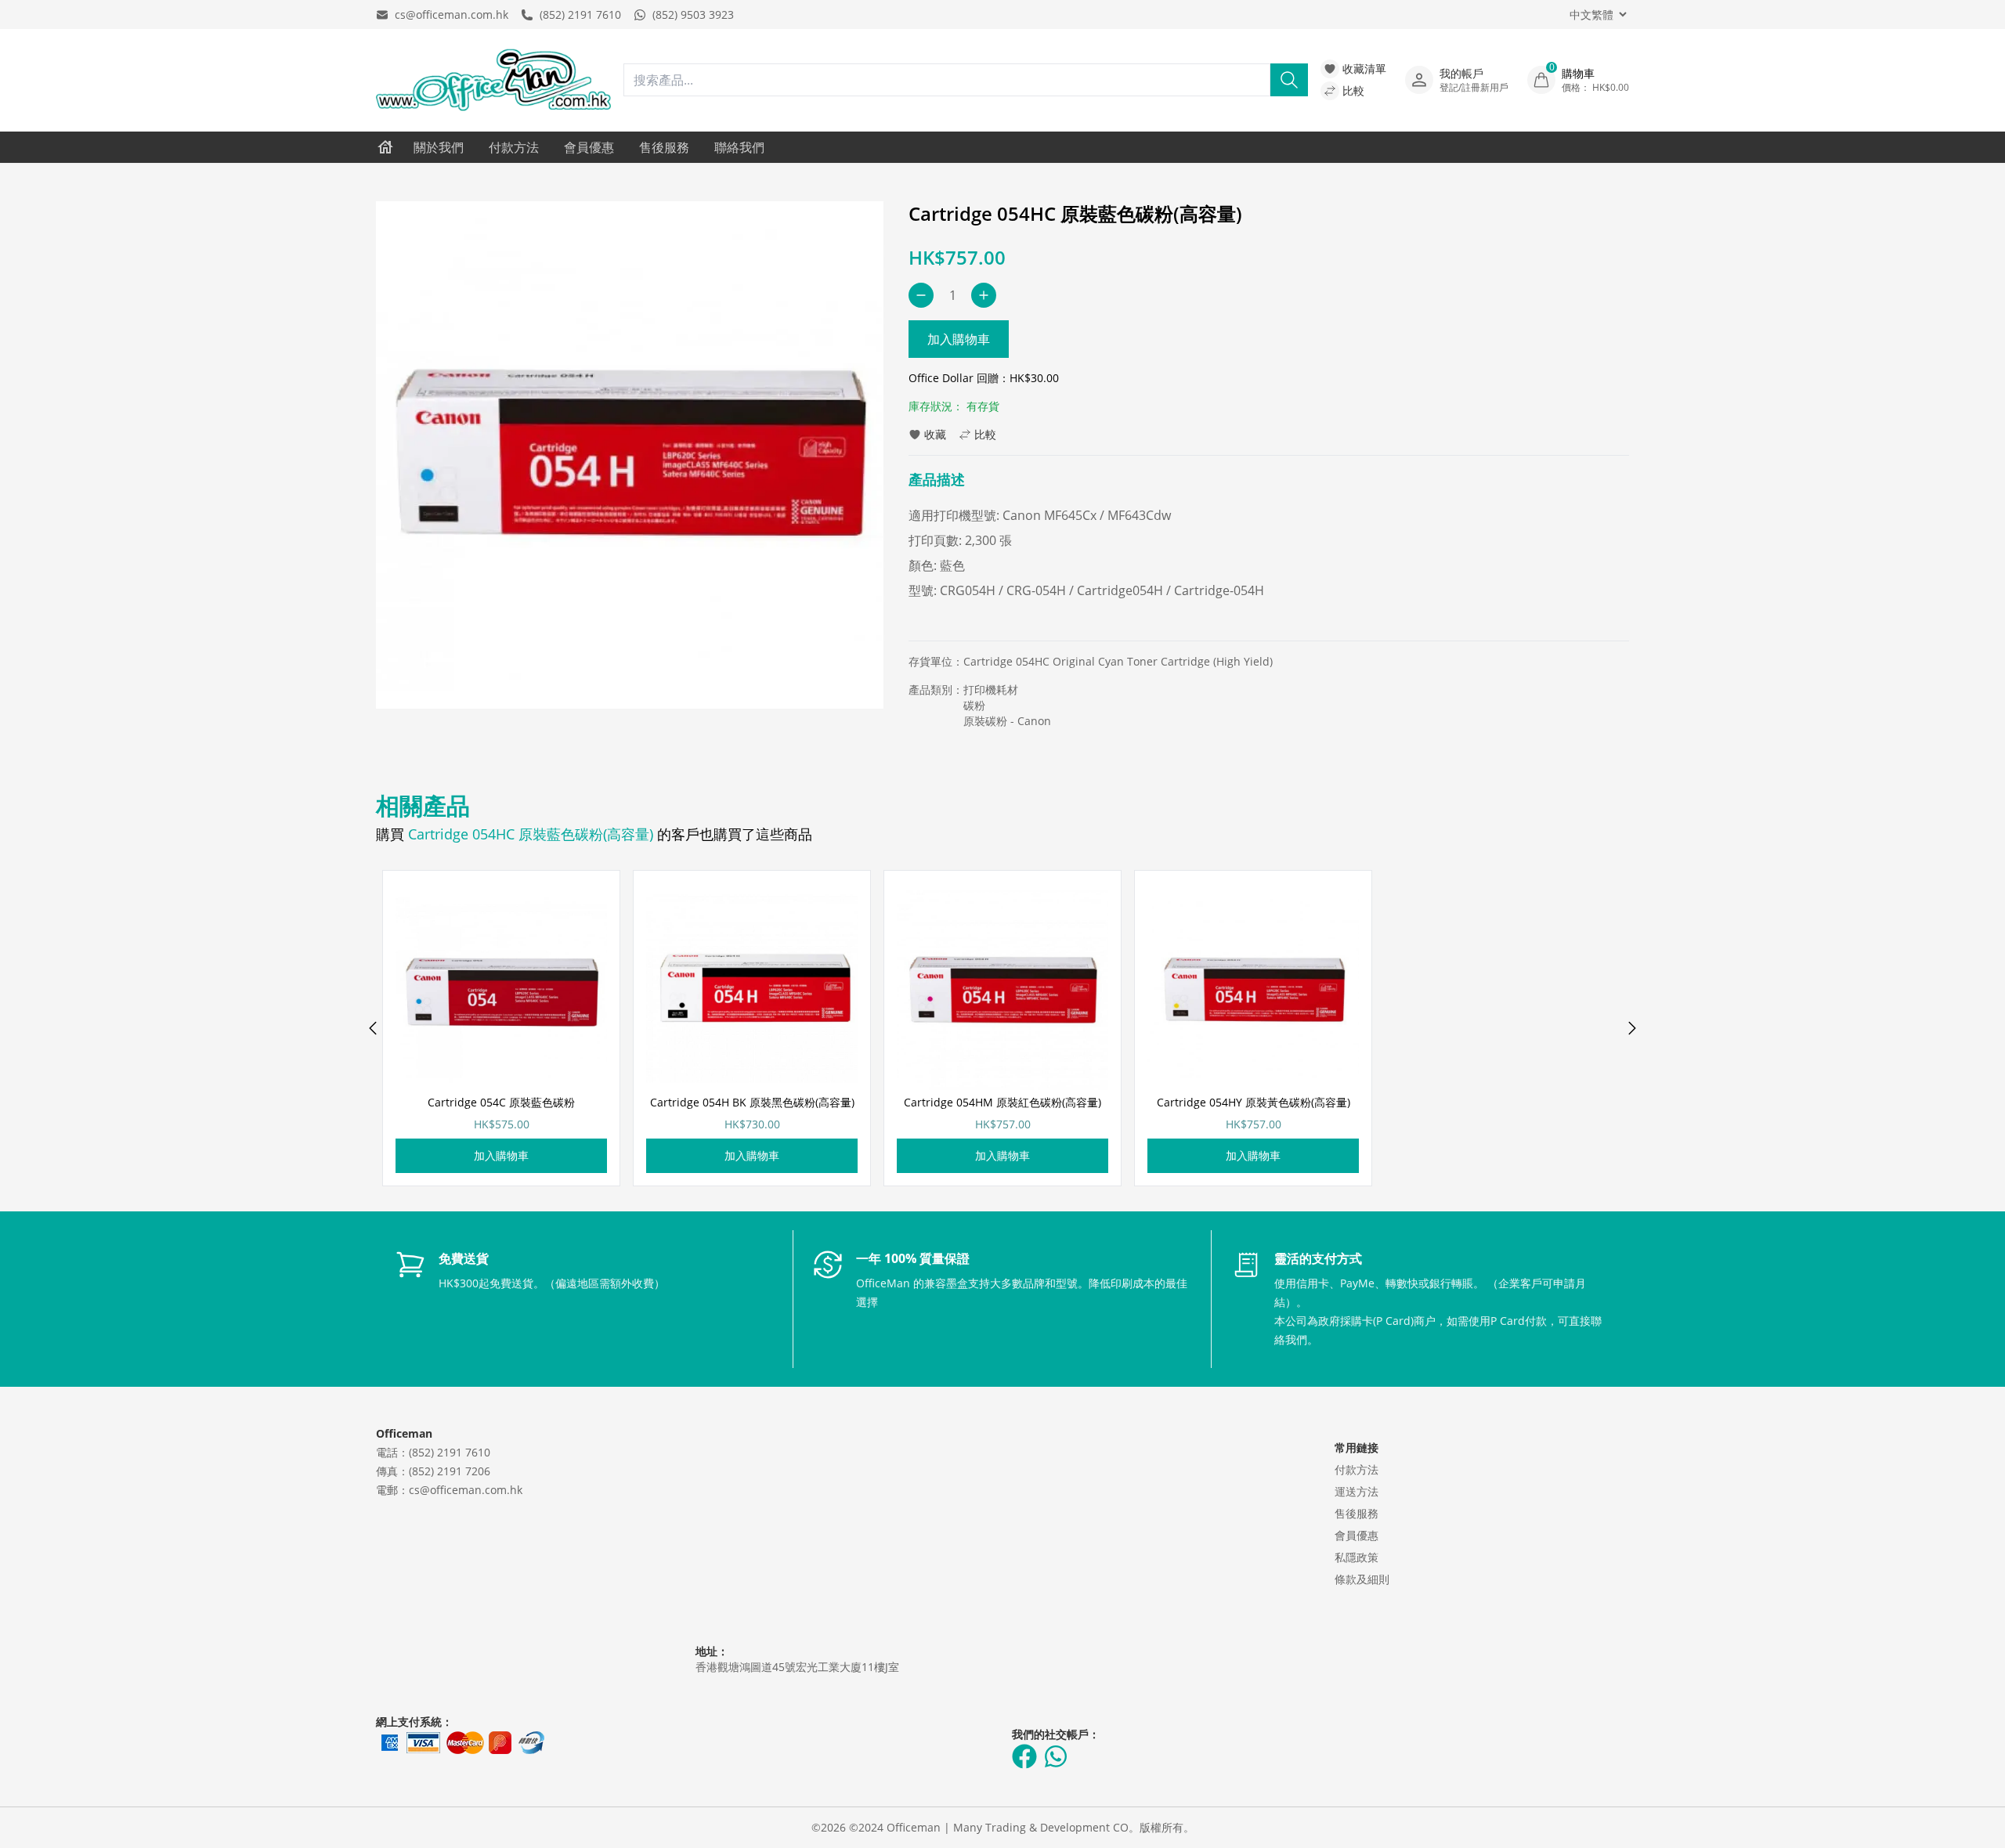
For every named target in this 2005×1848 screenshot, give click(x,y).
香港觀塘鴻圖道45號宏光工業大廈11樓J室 (797, 1667)
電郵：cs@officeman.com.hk (449, 1490)
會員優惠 (589, 147)
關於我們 (439, 147)
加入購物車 (959, 339)
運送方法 (1357, 1491)
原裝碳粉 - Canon (1007, 721)
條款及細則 (1362, 1579)
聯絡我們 (739, 147)
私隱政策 (1357, 1557)
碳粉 (974, 705)
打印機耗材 (991, 689)
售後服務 (664, 147)
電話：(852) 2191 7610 (433, 1452)
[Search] (1289, 80)
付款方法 (514, 147)
